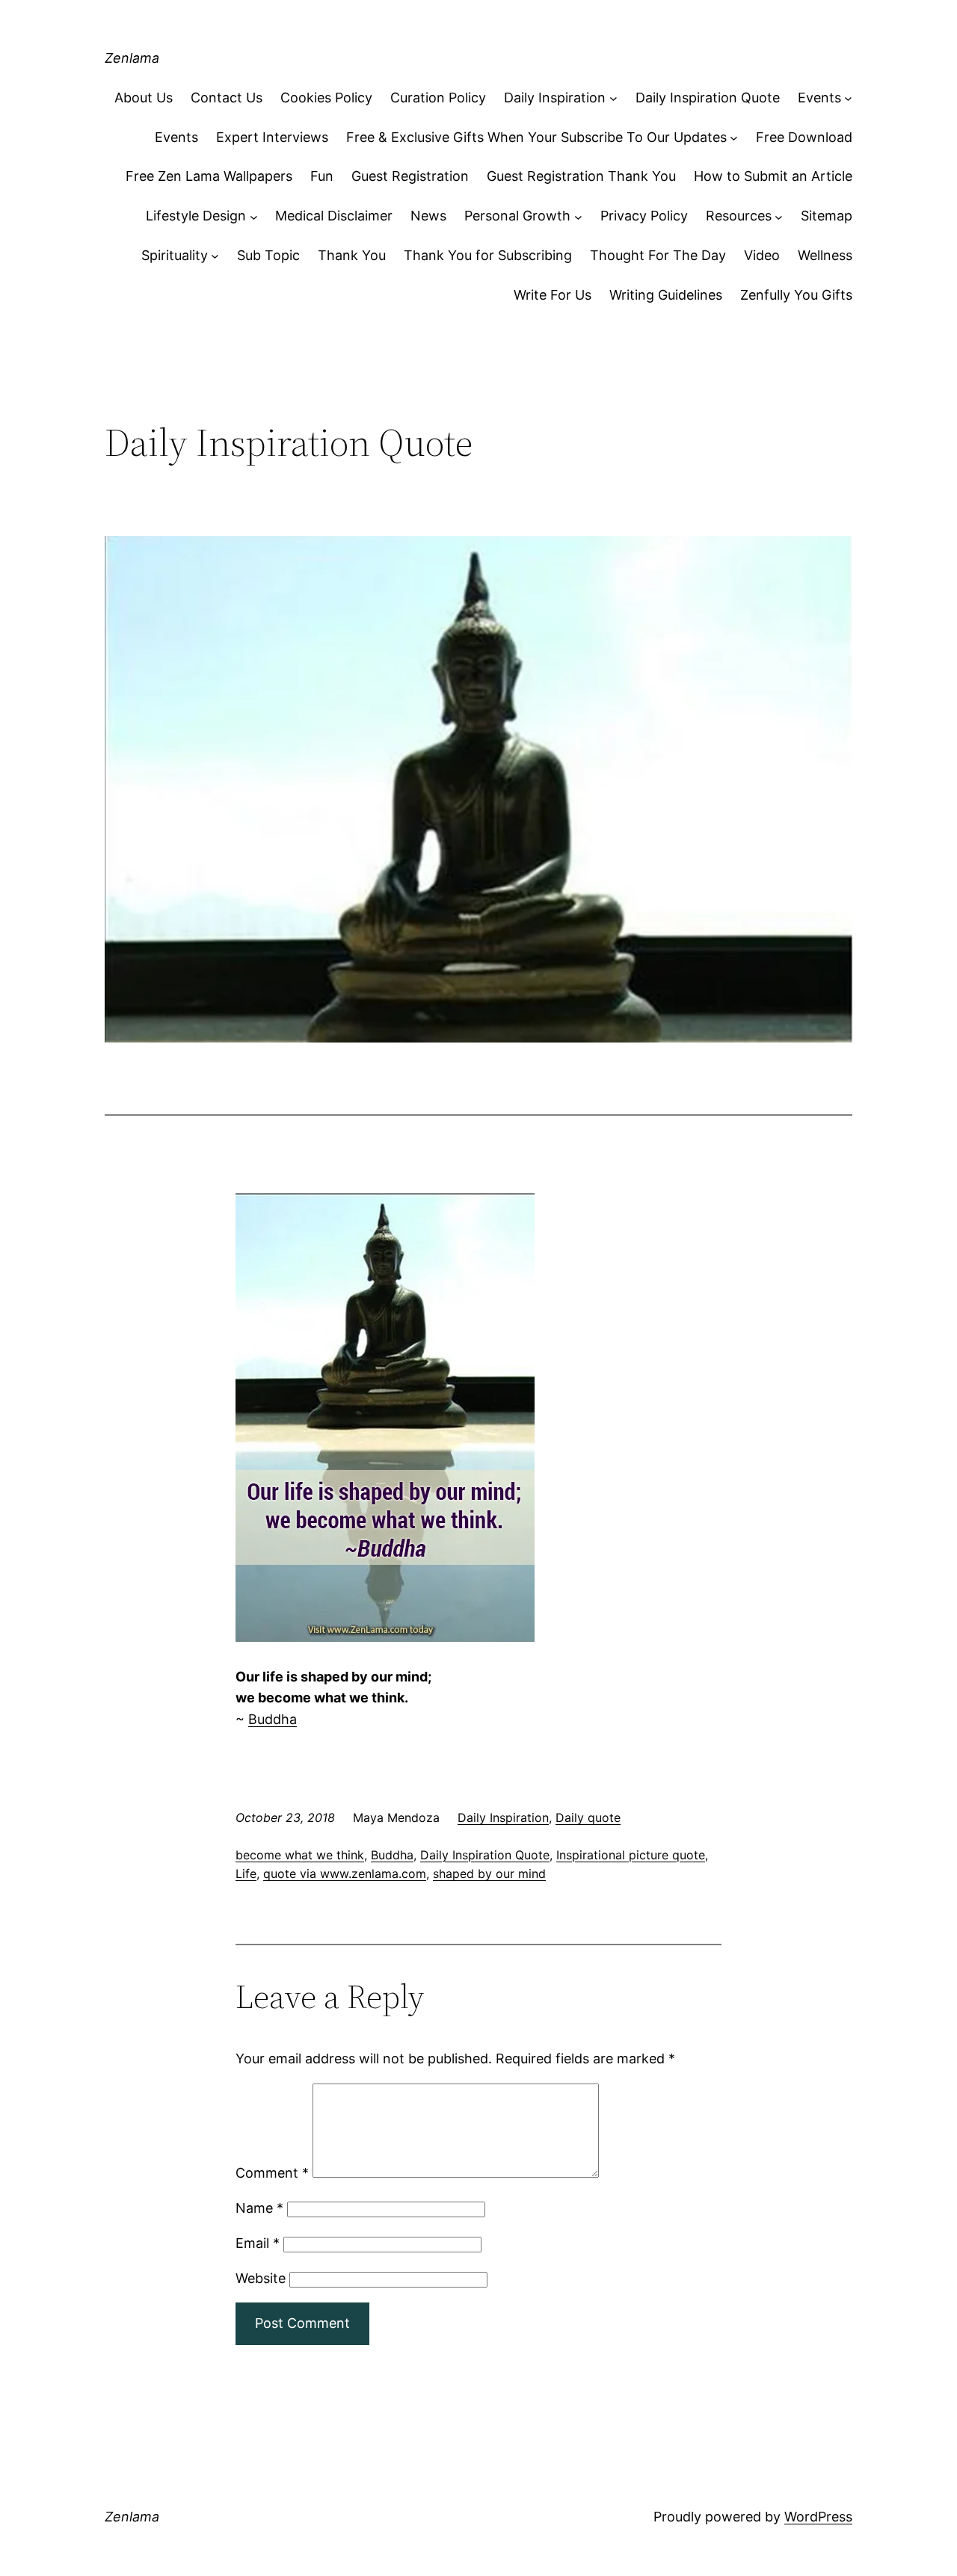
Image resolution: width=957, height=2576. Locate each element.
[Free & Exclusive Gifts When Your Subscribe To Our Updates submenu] (734, 138)
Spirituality (175, 255)
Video (762, 255)
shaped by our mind (489, 1874)
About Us (144, 98)
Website (261, 2278)
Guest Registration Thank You (581, 176)
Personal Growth (517, 216)
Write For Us (553, 295)
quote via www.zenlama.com (345, 1874)
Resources (739, 216)
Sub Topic (268, 255)
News (428, 216)
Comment (272, 2173)
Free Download (804, 137)
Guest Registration (410, 176)
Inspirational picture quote (631, 1855)
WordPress (818, 2517)
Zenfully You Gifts (796, 295)
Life (246, 1874)
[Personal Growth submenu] (578, 216)
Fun (322, 176)
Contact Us (227, 98)
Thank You (352, 255)
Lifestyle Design (196, 216)
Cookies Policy (326, 98)
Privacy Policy (644, 216)
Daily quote (588, 1817)
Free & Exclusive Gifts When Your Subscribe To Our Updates (536, 137)
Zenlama (132, 58)
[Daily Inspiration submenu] (613, 98)
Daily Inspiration (555, 98)
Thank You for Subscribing (488, 255)
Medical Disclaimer (334, 216)
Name (259, 2208)
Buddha (273, 1719)
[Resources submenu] (779, 216)
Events (819, 98)
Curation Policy (438, 98)
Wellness (825, 255)
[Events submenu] (848, 98)
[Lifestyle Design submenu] (254, 216)
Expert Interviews (272, 137)
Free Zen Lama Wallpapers (209, 176)
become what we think (300, 1855)
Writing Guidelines (666, 295)
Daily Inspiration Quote (708, 98)
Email (258, 2243)
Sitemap (827, 216)
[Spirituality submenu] (215, 256)
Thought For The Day (658, 255)
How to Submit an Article (773, 176)
